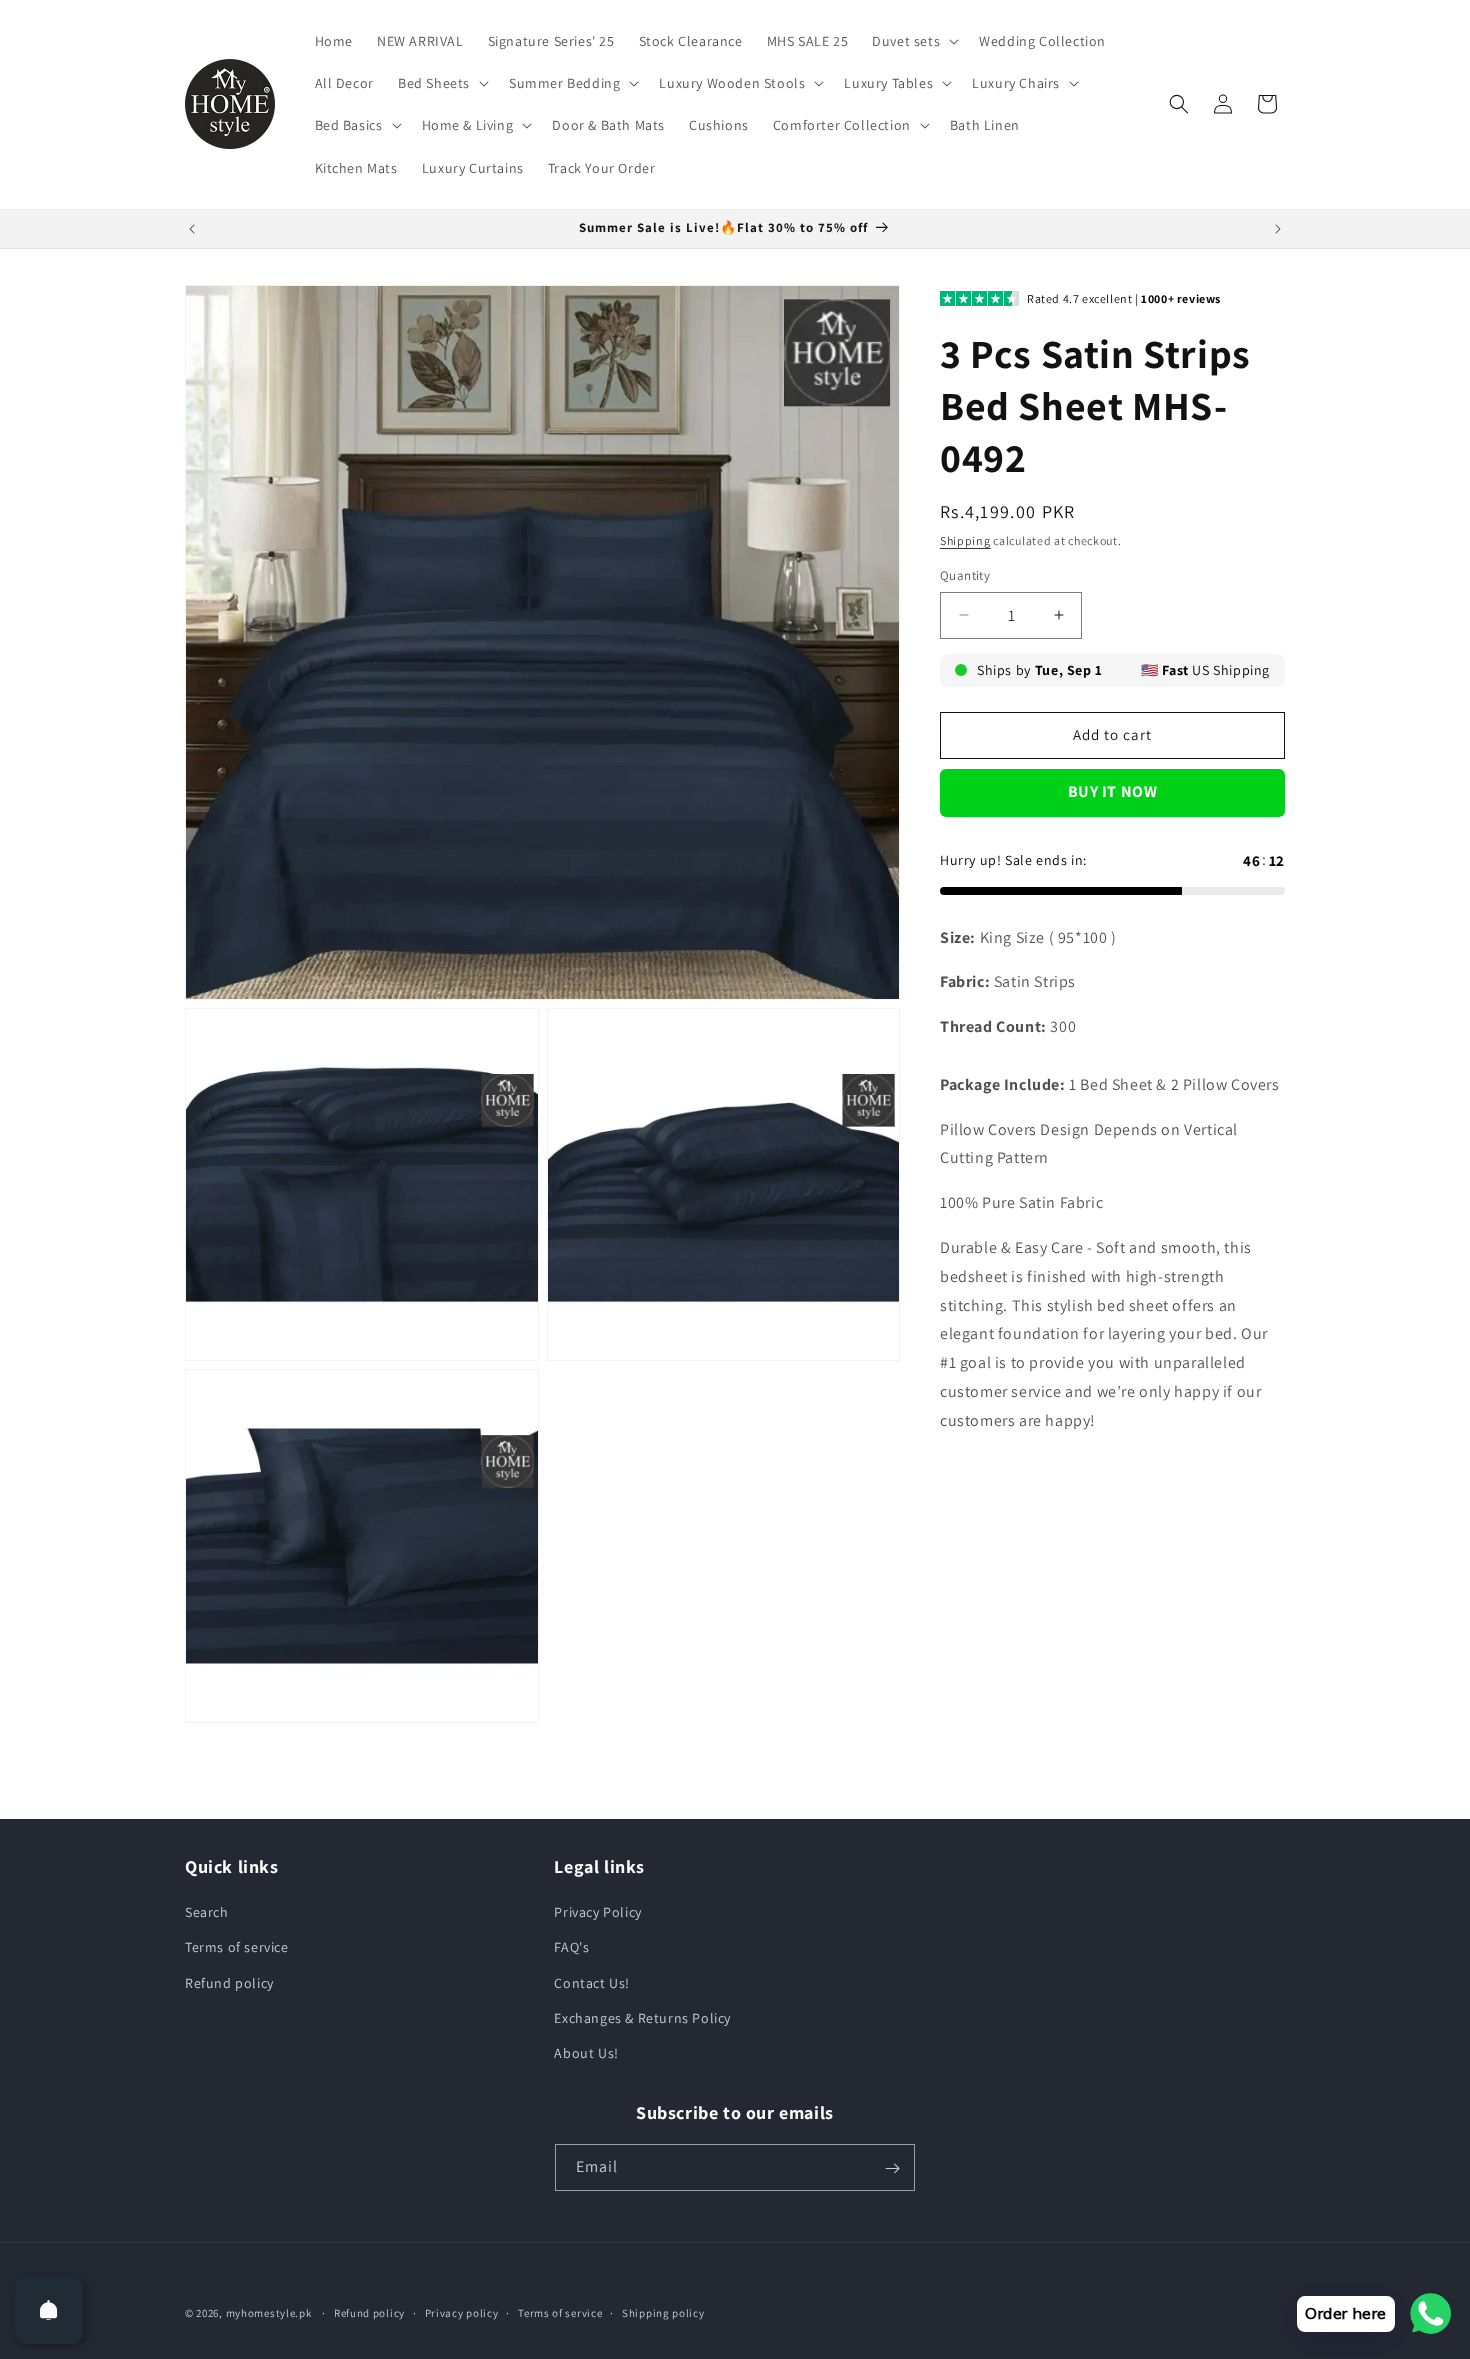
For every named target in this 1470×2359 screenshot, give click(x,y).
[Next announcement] (1278, 229)
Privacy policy (462, 2312)
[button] (913, 41)
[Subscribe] (892, 2168)
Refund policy (229, 1983)
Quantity (965, 575)
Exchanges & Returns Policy (642, 2018)
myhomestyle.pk (269, 2313)
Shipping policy (663, 2312)
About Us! (586, 2053)
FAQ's (571, 1947)
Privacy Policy (597, 1912)
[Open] (49, 2310)
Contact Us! (592, 1983)
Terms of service (237, 1947)
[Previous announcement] (192, 229)
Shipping (965, 540)
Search (207, 1912)
